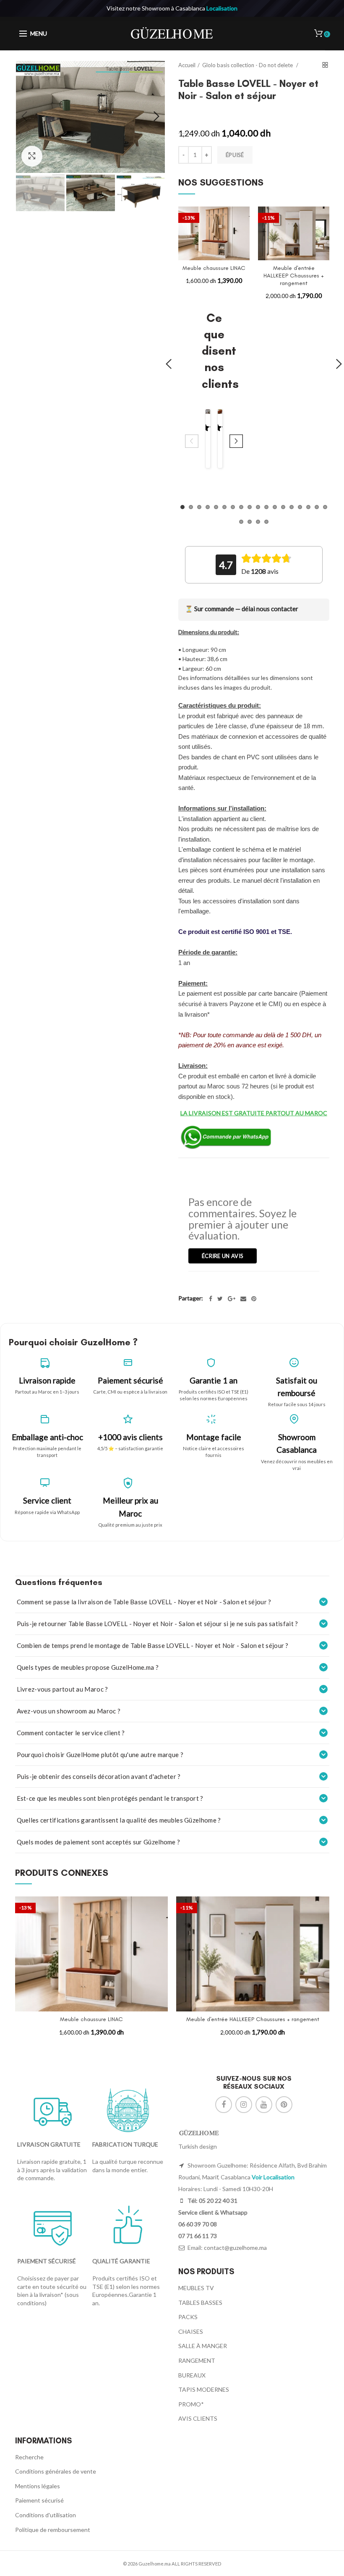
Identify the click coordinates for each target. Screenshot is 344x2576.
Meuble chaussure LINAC (214, 268)
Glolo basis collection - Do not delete (248, 65)
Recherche (29, 2457)
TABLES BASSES (200, 2303)
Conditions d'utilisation (46, 2515)
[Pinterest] (254, 1299)
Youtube (264, 2105)
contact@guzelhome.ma (235, 2248)
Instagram (244, 2105)
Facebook (224, 2105)
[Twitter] (220, 1299)
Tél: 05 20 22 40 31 (212, 2201)
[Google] (232, 1299)
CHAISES (191, 2331)
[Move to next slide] (236, 442)
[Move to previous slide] (192, 442)
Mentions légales (38, 2486)
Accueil (187, 65)
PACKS (188, 2317)
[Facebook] (211, 1299)
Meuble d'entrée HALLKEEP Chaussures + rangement (294, 276)
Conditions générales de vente (56, 2471)
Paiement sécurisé (39, 2500)
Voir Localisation (273, 2177)
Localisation (222, 8)
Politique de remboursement (53, 2530)
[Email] (243, 1299)
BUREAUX (192, 2375)
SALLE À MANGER (203, 2346)
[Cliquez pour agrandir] (32, 156)
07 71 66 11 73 (198, 2236)
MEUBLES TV (196, 2288)
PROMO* (191, 2404)
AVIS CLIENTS (198, 2418)
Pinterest (284, 2105)
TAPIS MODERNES (204, 2389)
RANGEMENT (197, 2360)
